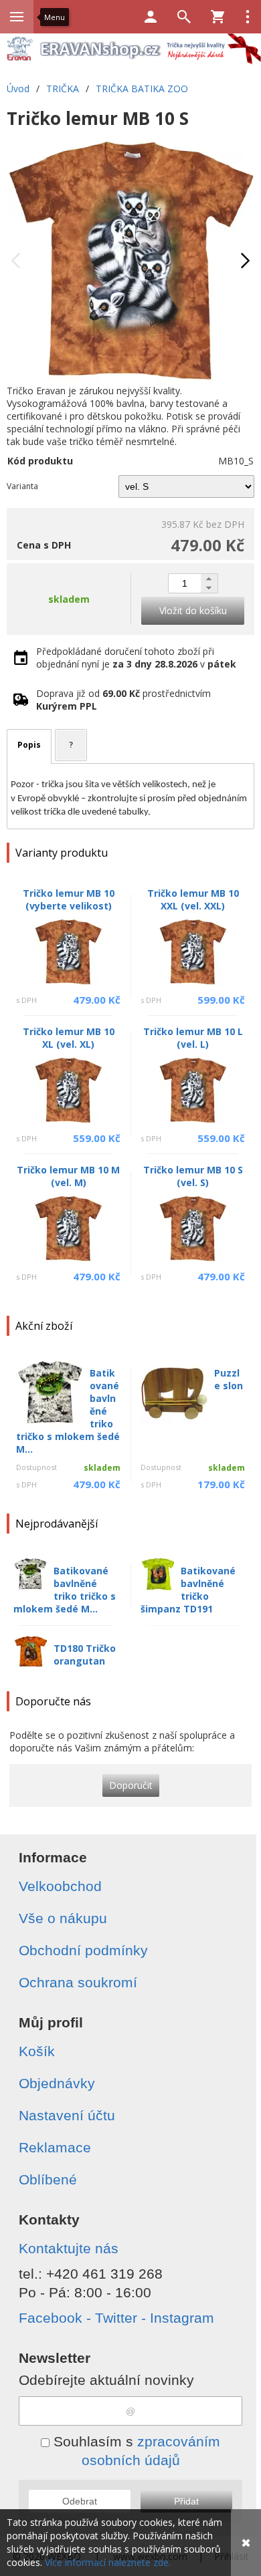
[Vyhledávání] (184, 17)
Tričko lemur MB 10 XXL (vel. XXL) (193, 899)
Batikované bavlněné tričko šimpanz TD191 (188, 1590)
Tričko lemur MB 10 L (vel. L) (193, 1038)
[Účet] (151, 17)
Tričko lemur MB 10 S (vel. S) (193, 1176)
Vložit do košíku (193, 610)
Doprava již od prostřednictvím (123, 700)
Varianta (22, 486)
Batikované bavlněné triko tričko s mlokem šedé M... (65, 1590)
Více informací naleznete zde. (108, 2562)
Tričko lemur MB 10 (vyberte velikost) (69, 899)
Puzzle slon (229, 1379)
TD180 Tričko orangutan (85, 1655)
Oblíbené (48, 2179)
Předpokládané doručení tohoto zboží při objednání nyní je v (136, 658)
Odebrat (80, 2501)
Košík (37, 2051)
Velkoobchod (60, 1886)
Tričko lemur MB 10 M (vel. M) (68, 1176)
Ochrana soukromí (78, 1982)
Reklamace (55, 2147)
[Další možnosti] (248, 17)
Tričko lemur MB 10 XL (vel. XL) (69, 1038)
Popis (29, 745)
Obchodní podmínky (83, 1950)
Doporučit (131, 1785)
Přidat (186, 2501)
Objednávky (57, 2083)
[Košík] (217, 17)
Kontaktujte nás (69, 2248)
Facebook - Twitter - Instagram (116, 2318)
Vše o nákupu (63, 1918)
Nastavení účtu (67, 2115)
